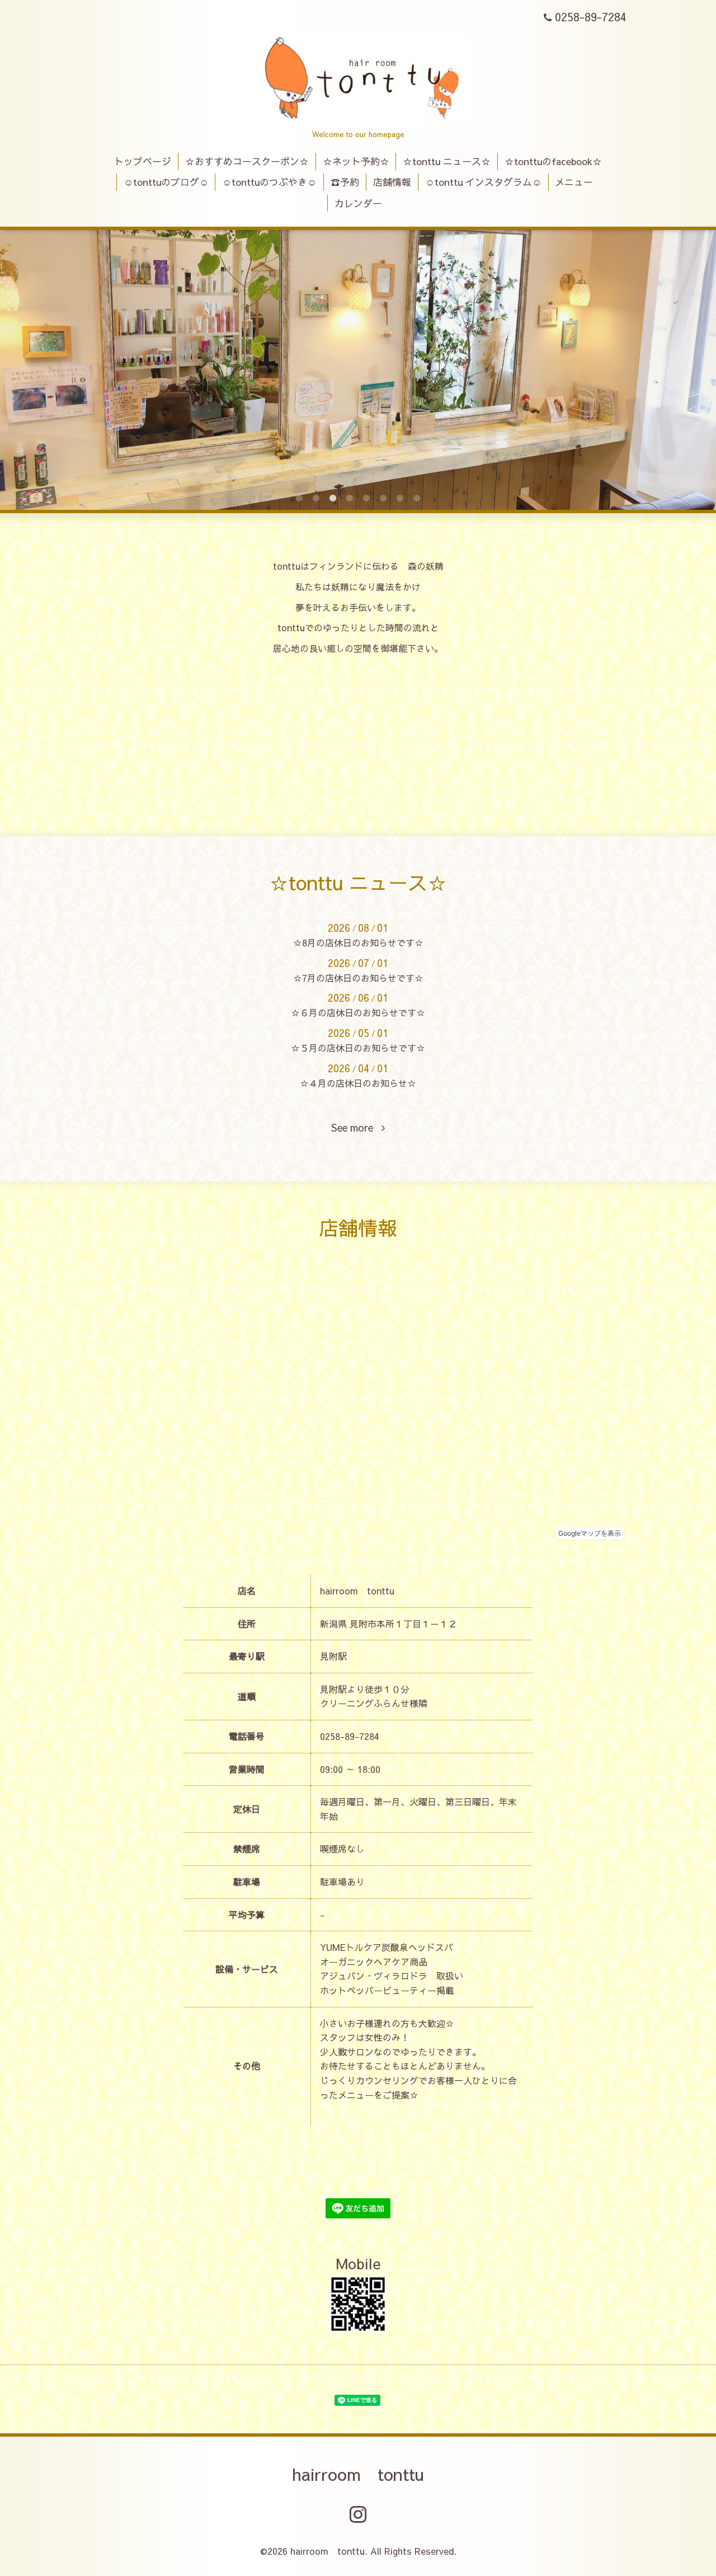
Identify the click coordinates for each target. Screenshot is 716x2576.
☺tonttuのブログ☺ (166, 182)
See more (356, 1128)
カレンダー (358, 203)
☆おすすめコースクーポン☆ (247, 161)
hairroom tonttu (358, 2474)
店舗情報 (392, 182)
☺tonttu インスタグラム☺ (483, 182)
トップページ (143, 161)
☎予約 (345, 182)
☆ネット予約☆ (356, 161)
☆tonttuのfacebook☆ (553, 161)
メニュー (574, 182)
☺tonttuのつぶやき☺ (269, 182)
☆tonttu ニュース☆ (447, 161)
